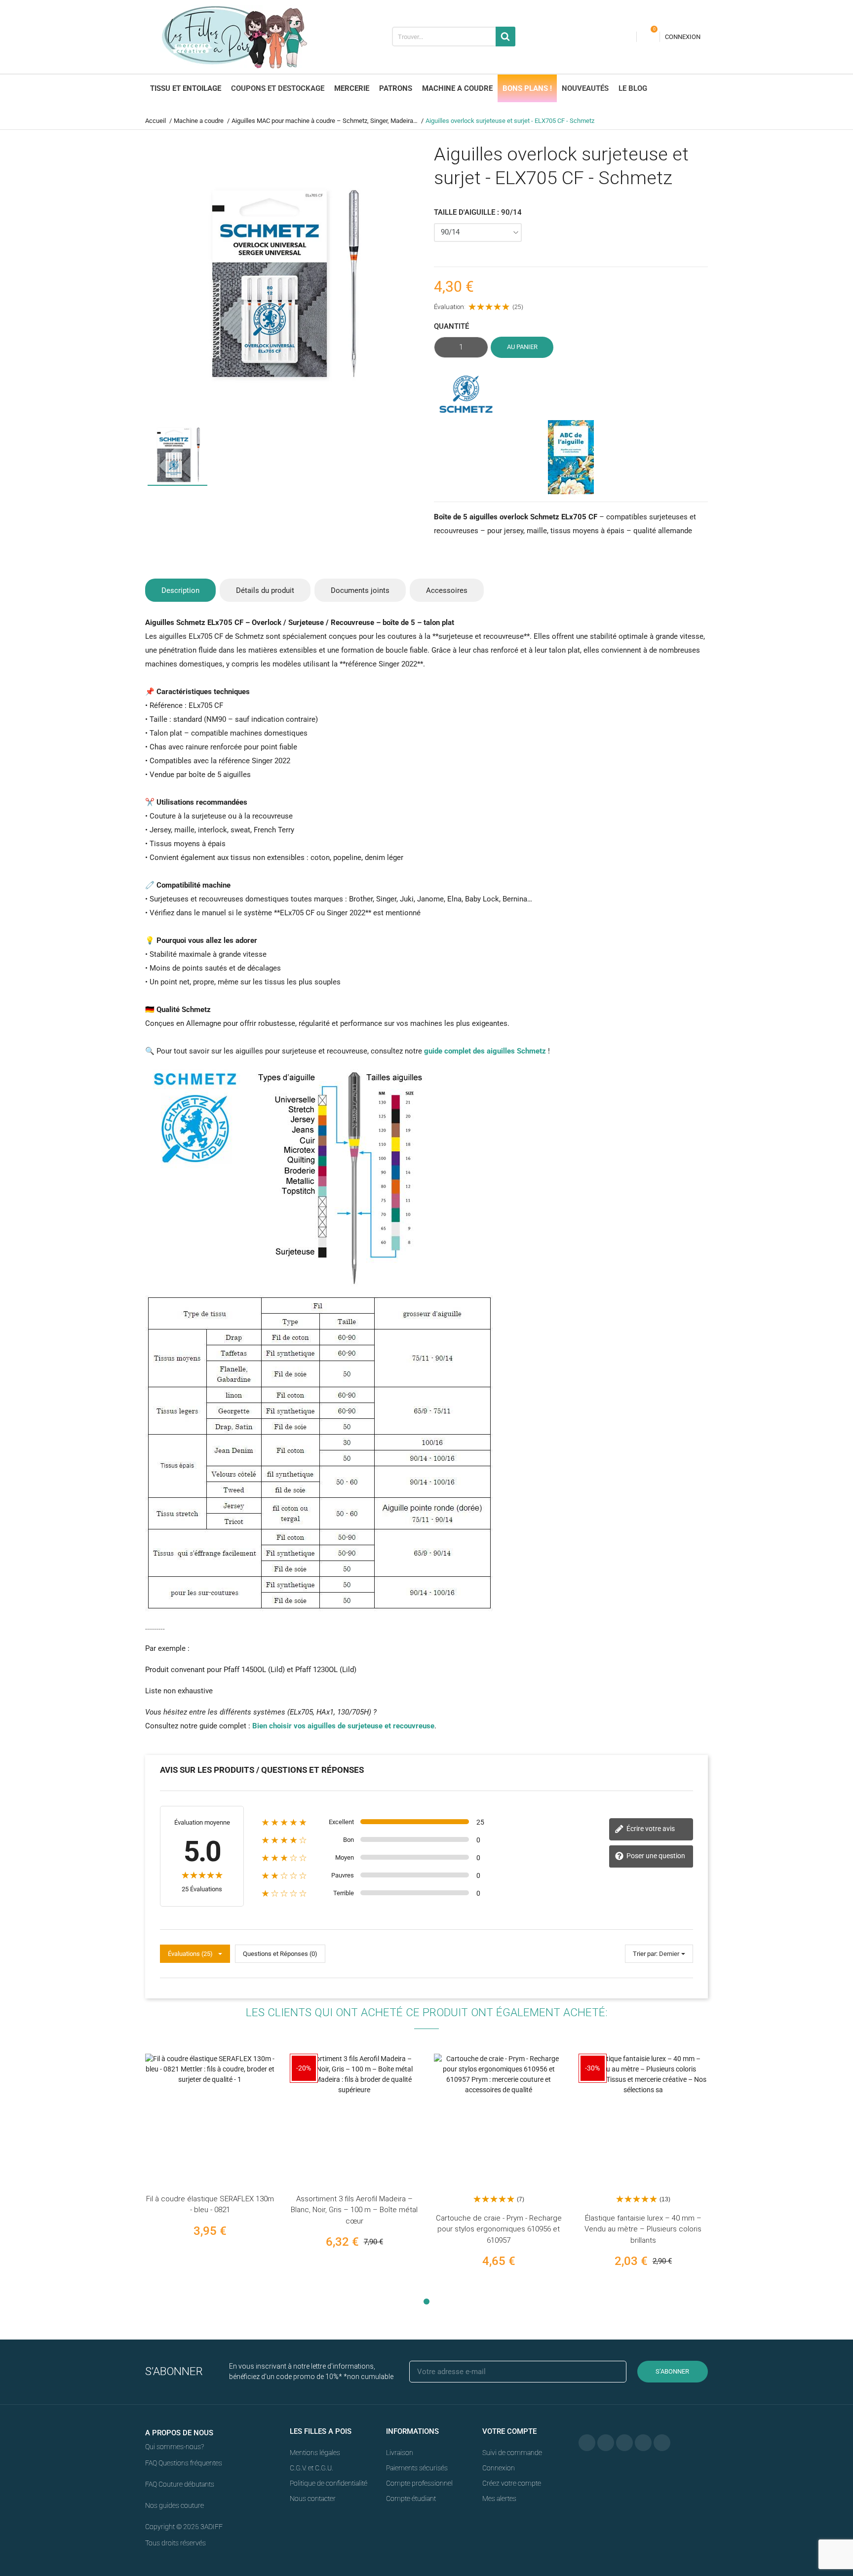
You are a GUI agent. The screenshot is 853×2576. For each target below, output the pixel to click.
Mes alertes (499, 2498)
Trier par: (645, 1954)
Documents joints (360, 590)
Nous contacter (313, 2498)
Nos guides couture (174, 2505)
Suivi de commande (512, 2453)
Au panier (522, 347)
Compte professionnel (419, 2483)
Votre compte (509, 2431)
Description (180, 590)
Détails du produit (265, 590)
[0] (648, 37)
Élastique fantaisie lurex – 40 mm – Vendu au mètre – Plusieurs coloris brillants (643, 2229)
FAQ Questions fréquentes (184, 2463)
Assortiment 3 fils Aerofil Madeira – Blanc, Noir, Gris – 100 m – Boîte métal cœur (354, 2210)
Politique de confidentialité (329, 2483)
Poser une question (655, 1856)
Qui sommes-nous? (174, 2447)
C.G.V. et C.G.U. (311, 2468)
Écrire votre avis (650, 1829)
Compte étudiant (411, 2498)
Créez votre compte (512, 2483)
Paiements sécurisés (417, 2468)
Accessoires (447, 590)
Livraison (400, 2453)
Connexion (499, 2468)
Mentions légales (315, 2453)
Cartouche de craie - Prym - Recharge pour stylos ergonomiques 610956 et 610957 (499, 2229)
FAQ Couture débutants (180, 2484)
